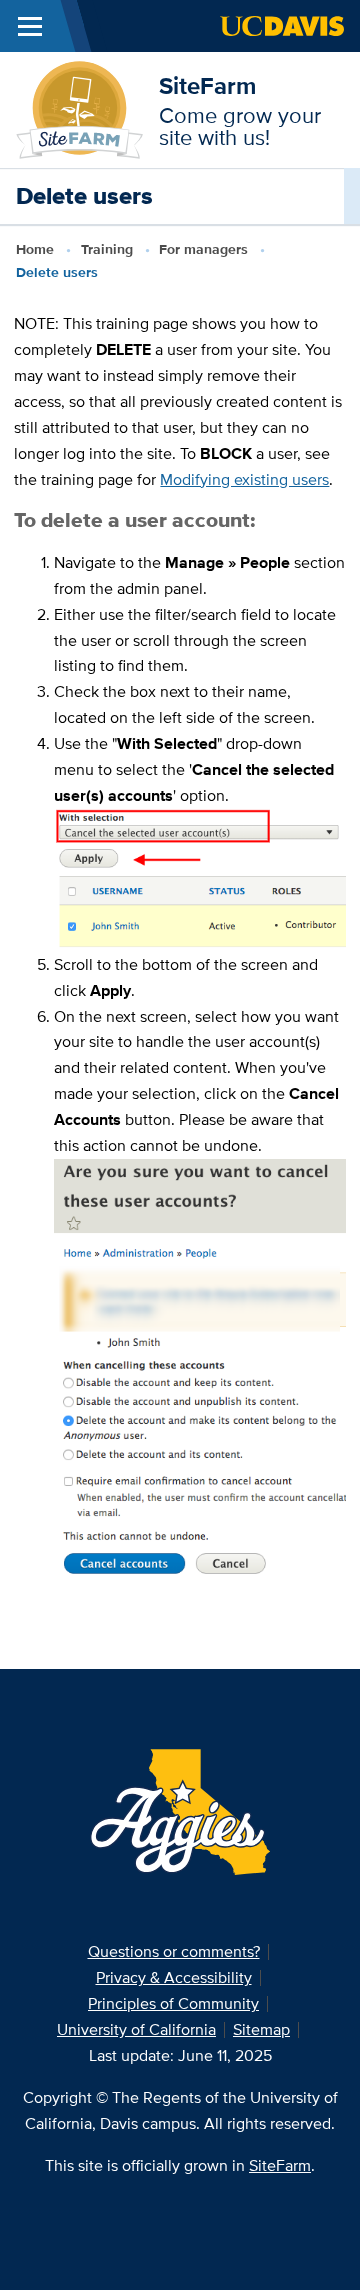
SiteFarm (207, 85)
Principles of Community (173, 2003)
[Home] (79, 108)
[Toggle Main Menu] (30, 26)
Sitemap (261, 2029)
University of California (136, 2029)
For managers (203, 249)
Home (35, 249)
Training (107, 249)
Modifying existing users (244, 479)
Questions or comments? (174, 1951)
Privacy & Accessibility (174, 1977)
